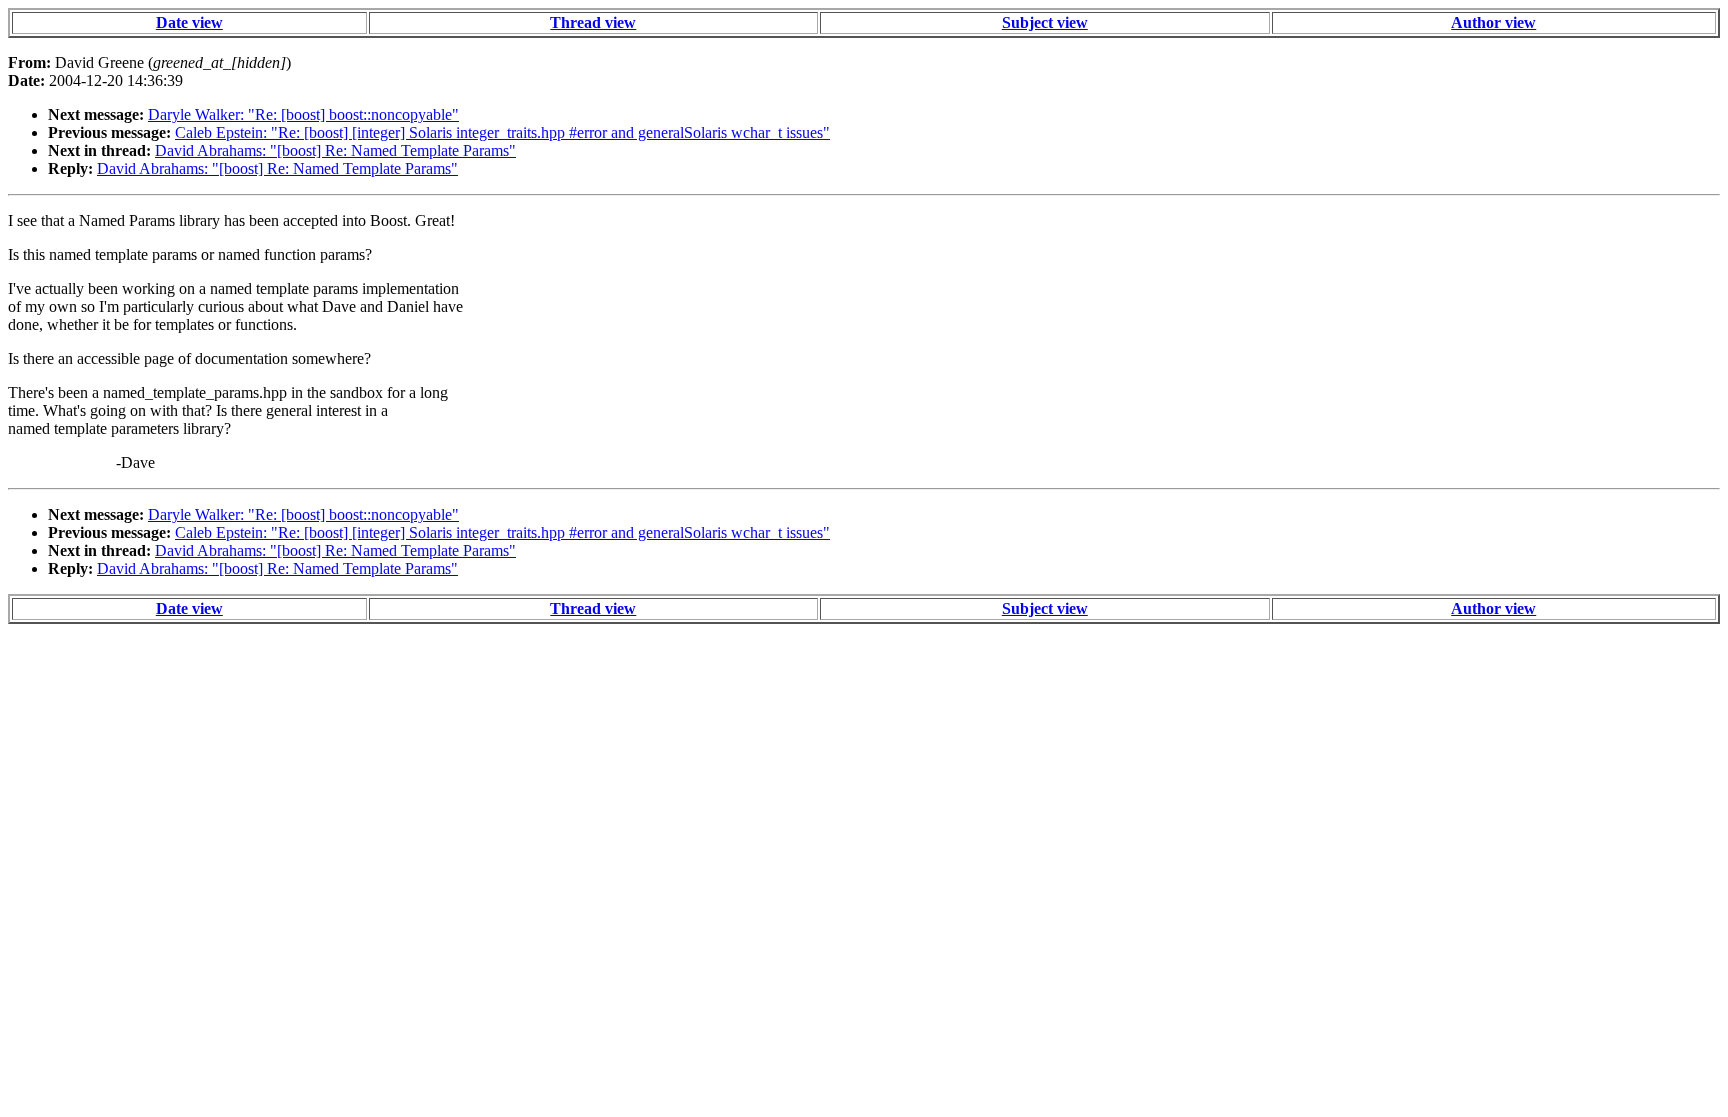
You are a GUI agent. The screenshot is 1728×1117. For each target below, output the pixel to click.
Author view (1493, 22)
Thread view (593, 22)
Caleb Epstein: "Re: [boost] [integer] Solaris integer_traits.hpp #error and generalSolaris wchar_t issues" (502, 132)
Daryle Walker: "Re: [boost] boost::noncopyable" (303, 114)
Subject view (1045, 22)
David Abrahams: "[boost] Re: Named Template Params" (335, 150)
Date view (189, 22)
